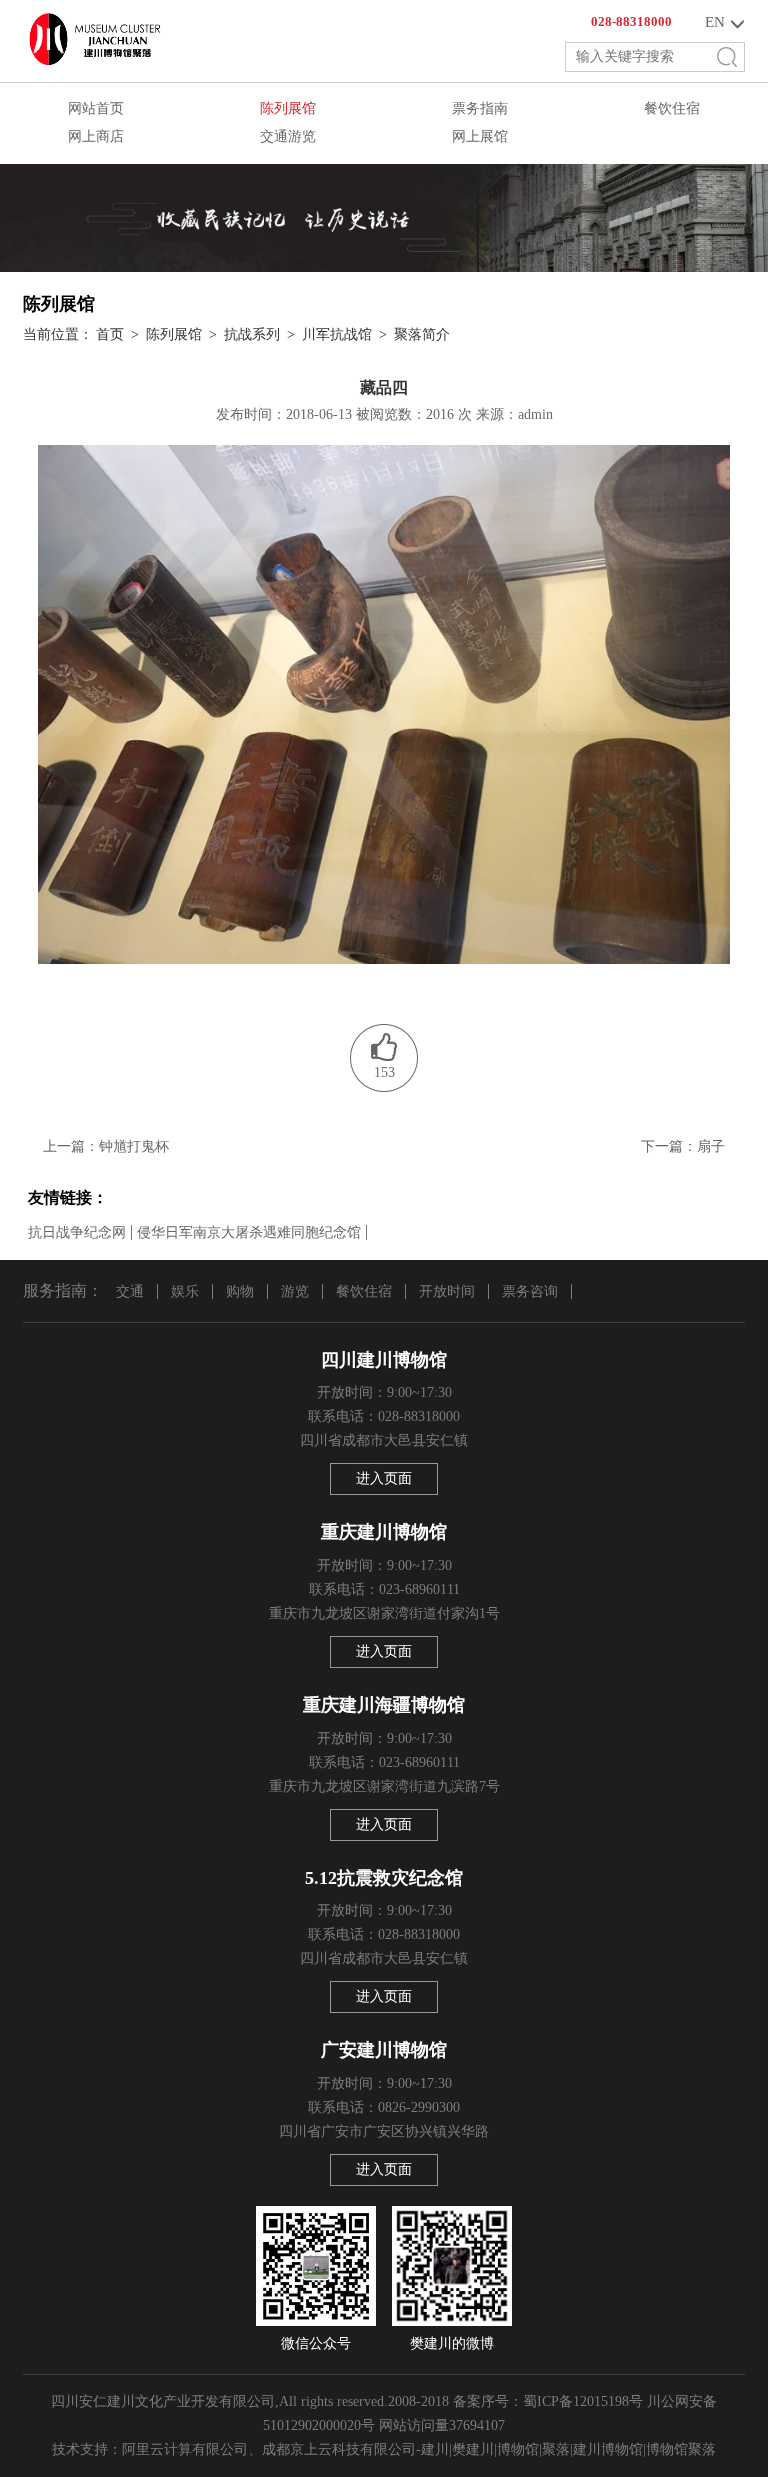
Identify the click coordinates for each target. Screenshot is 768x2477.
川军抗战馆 (337, 334)
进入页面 (384, 1478)
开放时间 (447, 1291)
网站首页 (96, 108)
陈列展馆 (288, 108)
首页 (110, 334)
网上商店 (96, 136)
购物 (240, 1291)
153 (384, 1072)
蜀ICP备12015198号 (583, 2401)
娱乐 (185, 1291)
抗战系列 (252, 334)
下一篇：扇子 (683, 1146)
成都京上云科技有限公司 (339, 2449)
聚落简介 (422, 334)
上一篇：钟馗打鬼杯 (106, 1146)
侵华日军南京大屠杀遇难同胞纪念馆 (249, 1232)
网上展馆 (480, 136)
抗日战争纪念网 (77, 1232)
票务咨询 (530, 1291)
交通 (130, 1291)
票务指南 (480, 108)
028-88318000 (631, 21)
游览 (295, 1291)
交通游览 (288, 136)
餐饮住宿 (672, 108)
